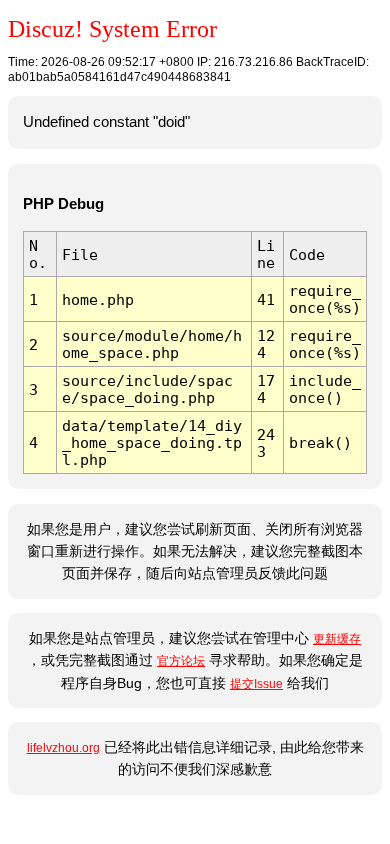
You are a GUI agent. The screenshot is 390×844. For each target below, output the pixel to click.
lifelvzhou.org (63, 748)
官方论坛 (181, 661)
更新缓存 (337, 639)
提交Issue (256, 684)
